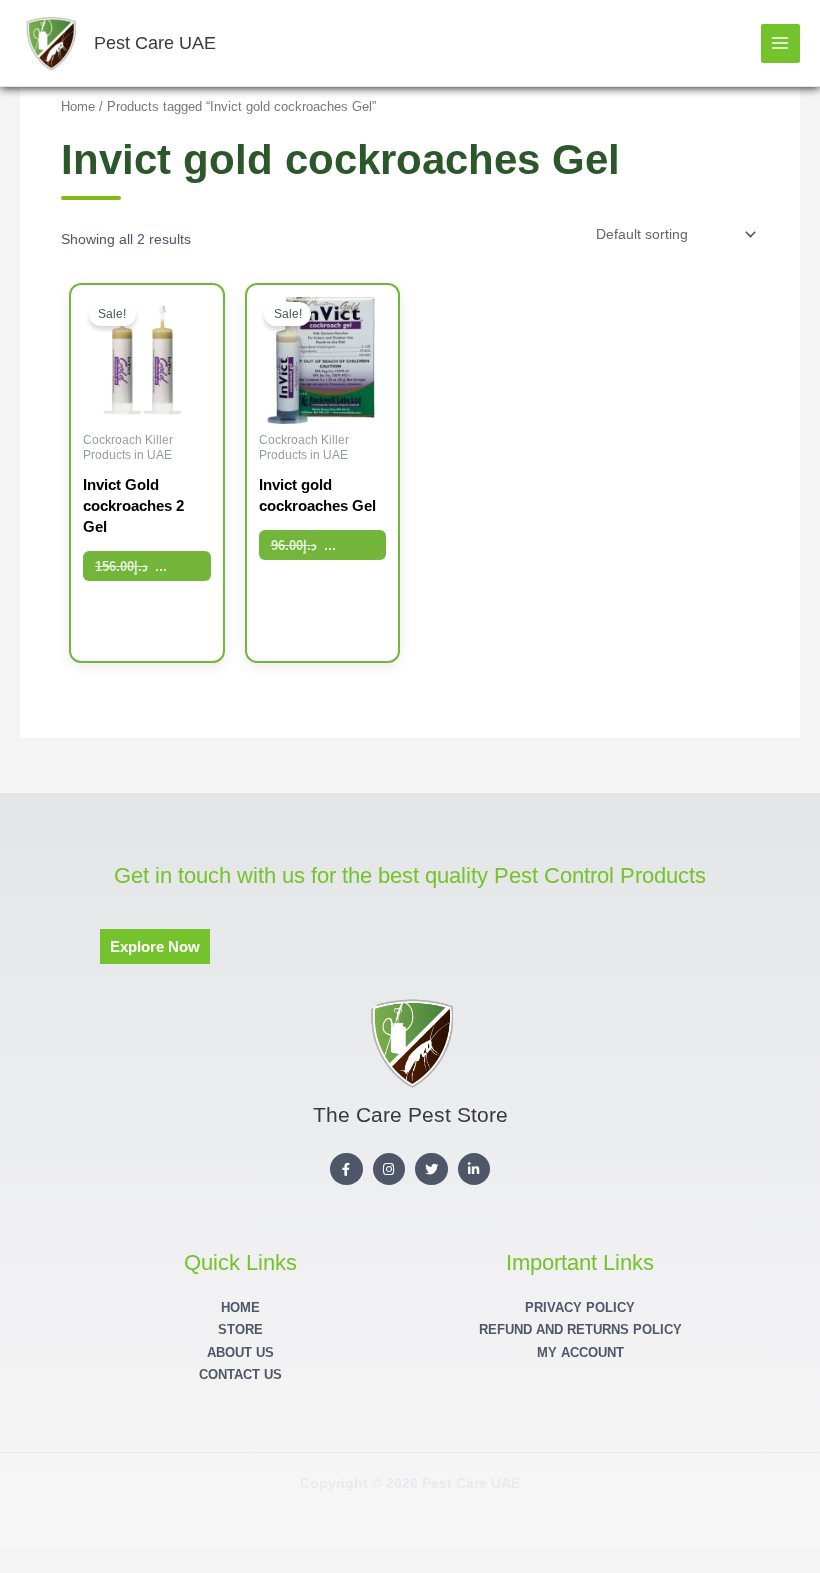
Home (78, 107)
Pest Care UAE (155, 42)
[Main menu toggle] (780, 43)
